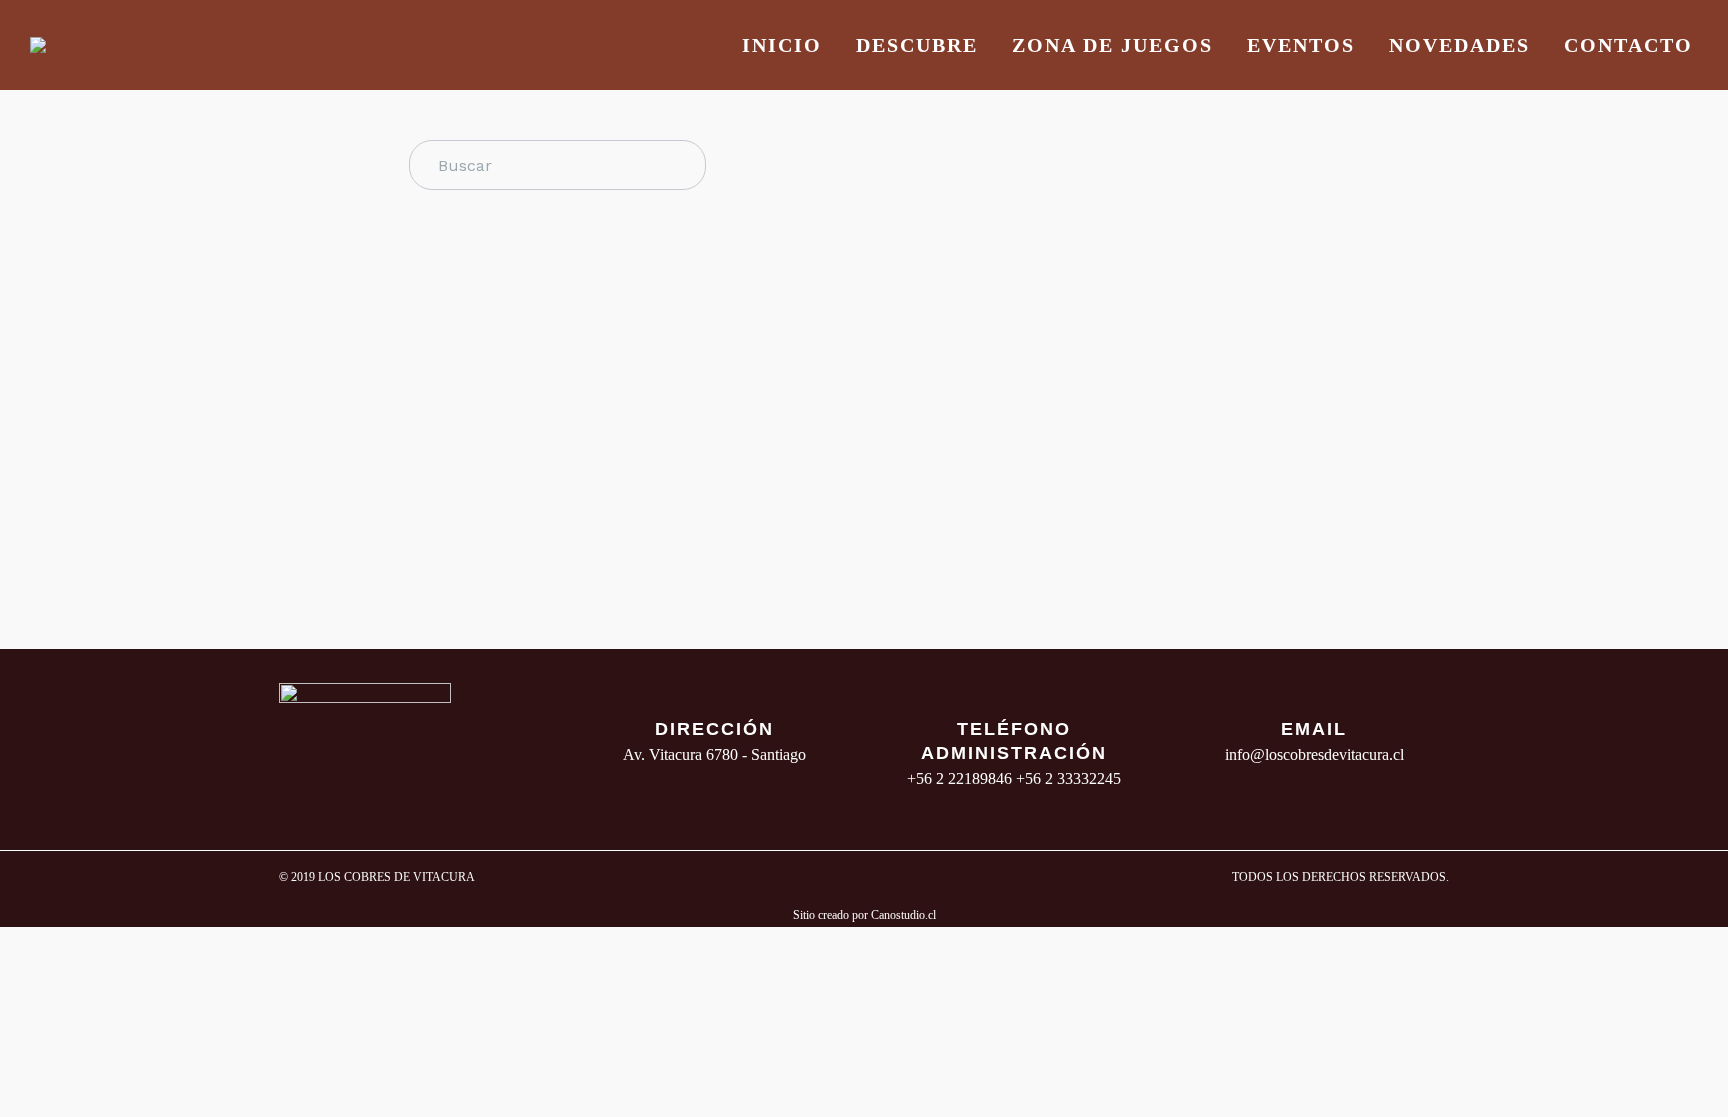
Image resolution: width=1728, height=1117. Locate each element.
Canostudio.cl (903, 915)
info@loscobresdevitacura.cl (1314, 754)
